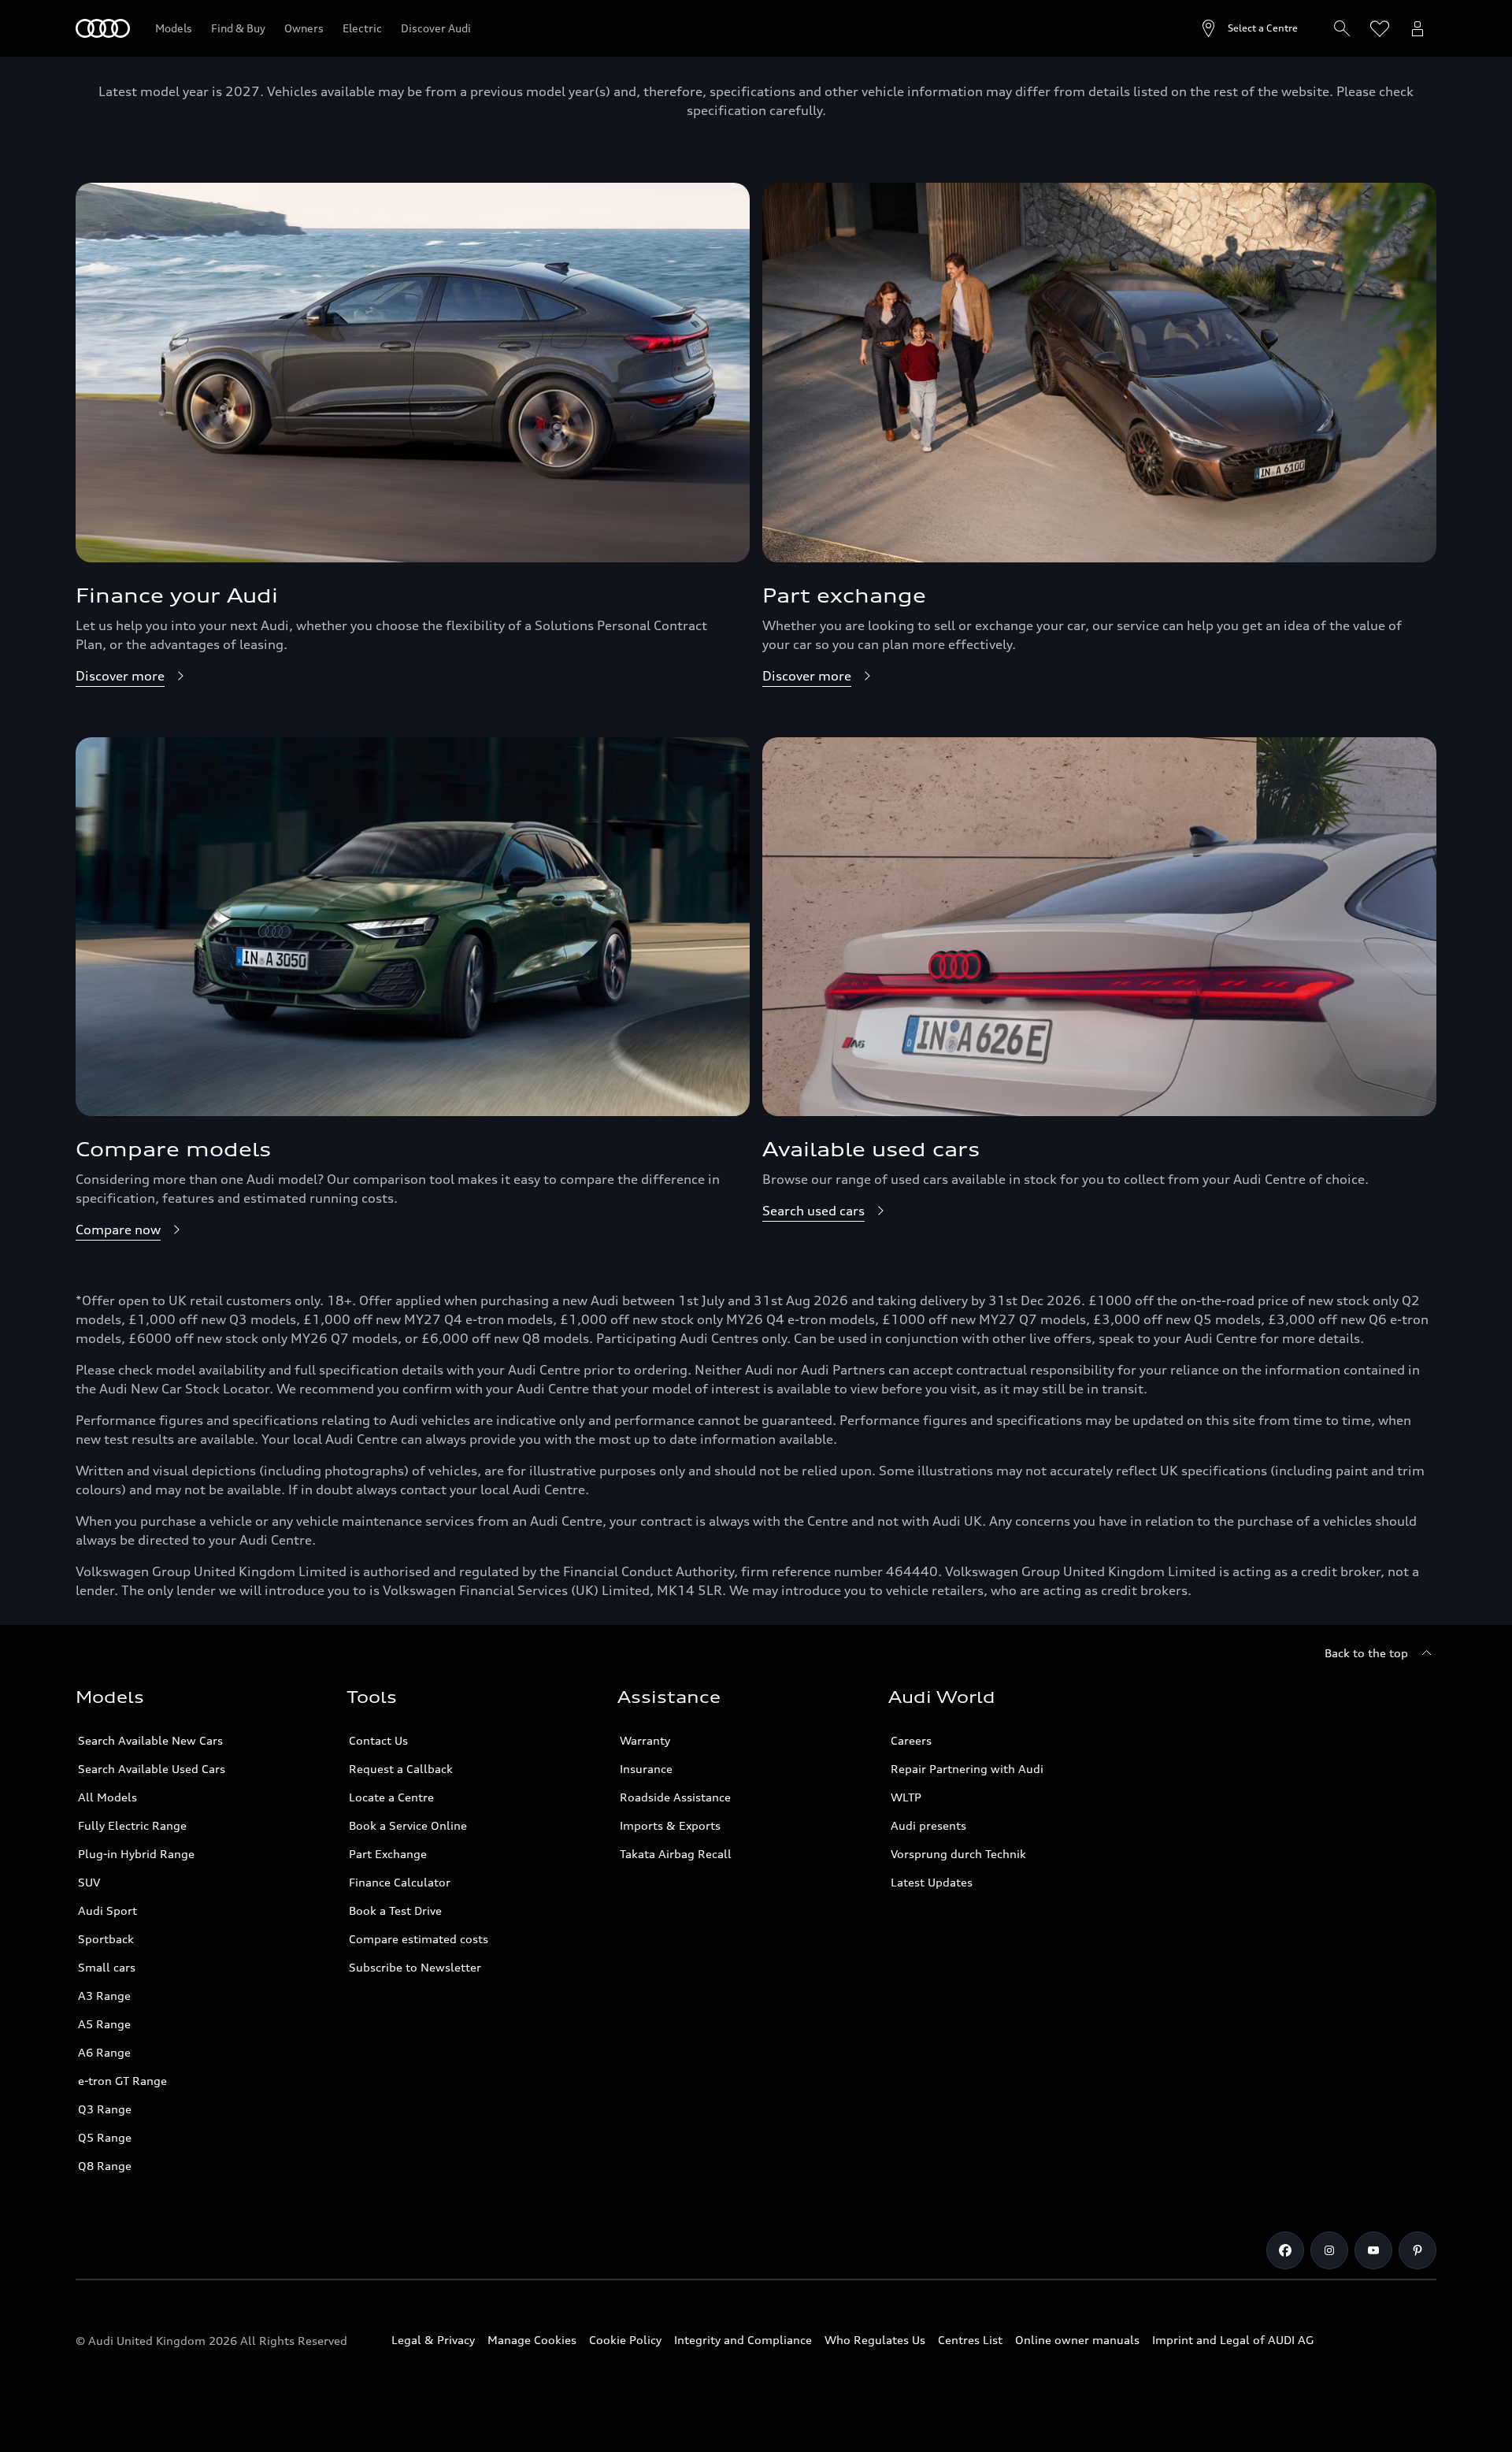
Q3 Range (105, 2109)
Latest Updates (932, 1882)
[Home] (103, 28)
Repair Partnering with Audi (967, 1769)
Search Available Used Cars (152, 1769)
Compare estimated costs (419, 1939)
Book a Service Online (408, 1825)
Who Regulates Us (875, 2340)
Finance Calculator (400, 1882)
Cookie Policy (625, 2340)
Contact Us (378, 1740)
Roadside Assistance (675, 1797)
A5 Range (104, 2024)
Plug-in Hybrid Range (136, 1854)
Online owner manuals (1077, 2340)
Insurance (646, 1769)
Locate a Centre (391, 1797)
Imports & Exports (670, 1825)
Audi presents (928, 1825)
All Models (107, 1797)
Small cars (107, 1967)
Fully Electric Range (132, 1825)
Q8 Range (105, 2166)
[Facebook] (1285, 2250)
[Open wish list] (1380, 28)
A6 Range (104, 2052)
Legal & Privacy (433, 2340)
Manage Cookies (532, 2340)
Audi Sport (107, 1910)
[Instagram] (1329, 2250)
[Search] (1342, 28)
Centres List (970, 2340)
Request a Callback (401, 1769)
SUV (89, 1882)
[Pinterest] (1417, 2250)
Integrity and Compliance (743, 2340)
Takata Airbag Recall (676, 1854)
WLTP (906, 1797)
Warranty (645, 1740)
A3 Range (104, 1996)
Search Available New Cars (150, 1740)
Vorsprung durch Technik (958, 1854)
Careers (911, 1740)
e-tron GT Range (122, 2081)
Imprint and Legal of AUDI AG (1233, 2340)
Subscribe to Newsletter (415, 1967)
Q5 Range (105, 2137)
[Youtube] (1373, 2250)
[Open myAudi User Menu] (1417, 28)
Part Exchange (388, 1854)
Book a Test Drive (395, 1910)
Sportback (106, 1939)
